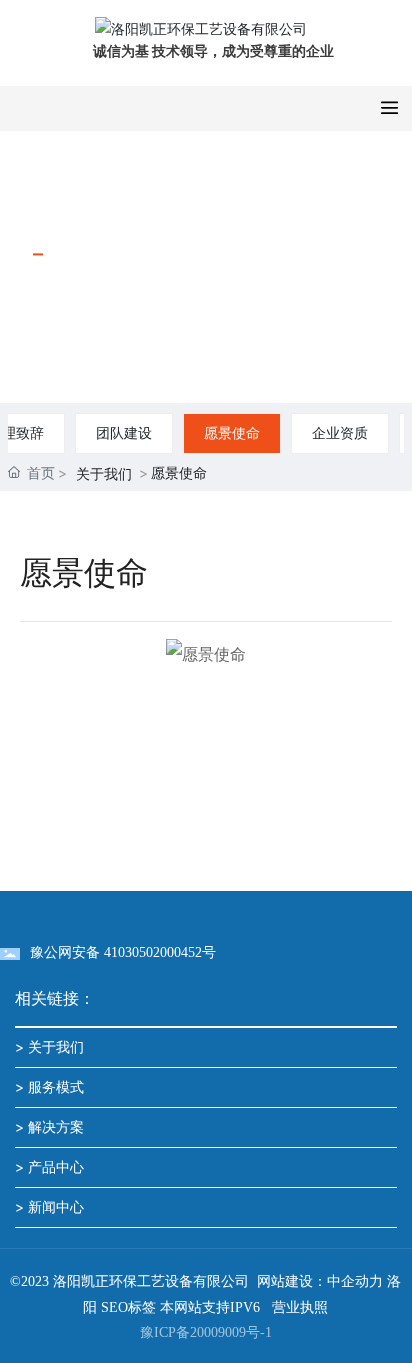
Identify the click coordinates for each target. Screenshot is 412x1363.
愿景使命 (232, 432)
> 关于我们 (49, 1046)
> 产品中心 (49, 1166)
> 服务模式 (49, 1086)
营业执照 (300, 1307)
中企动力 (355, 1281)
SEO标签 (128, 1307)
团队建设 (124, 432)
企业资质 (340, 432)
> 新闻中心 (49, 1206)
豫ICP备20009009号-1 (206, 1332)
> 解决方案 (49, 1126)
